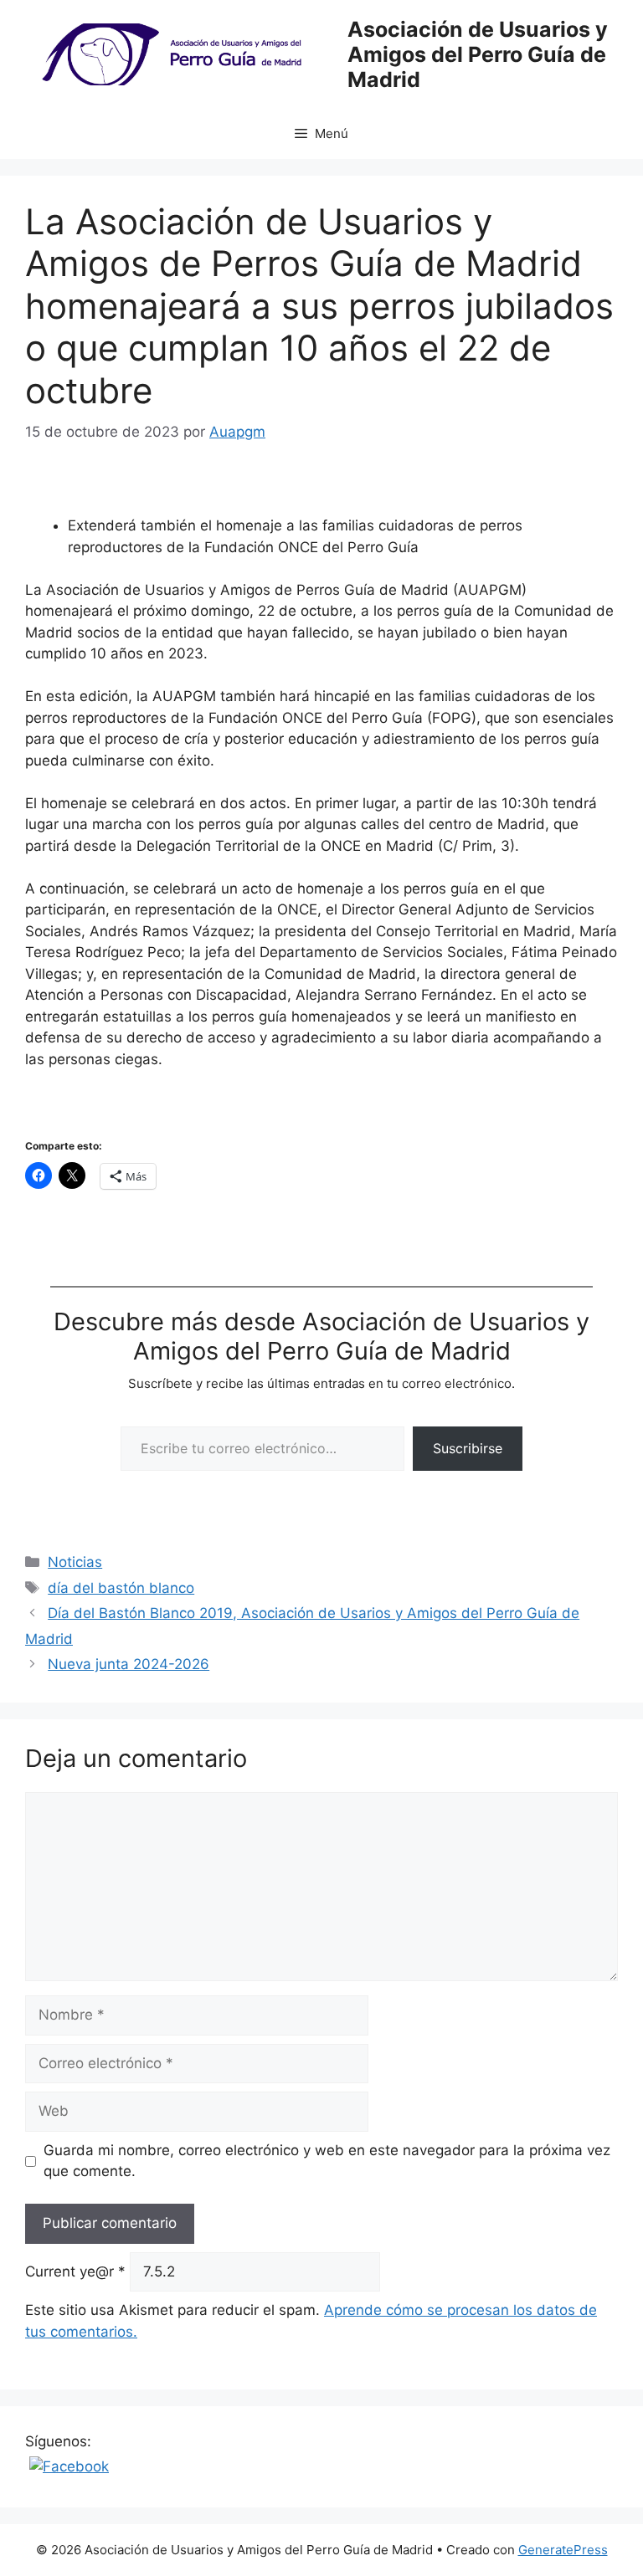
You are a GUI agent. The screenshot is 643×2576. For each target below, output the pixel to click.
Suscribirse (468, 1448)
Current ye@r (75, 2271)
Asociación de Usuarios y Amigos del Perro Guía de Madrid (478, 54)
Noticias (75, 1562)
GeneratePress (563, 2550)
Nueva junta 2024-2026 (129, 1664)
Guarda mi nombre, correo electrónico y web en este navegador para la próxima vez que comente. (327, 2161)
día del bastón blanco (121, 1588)
